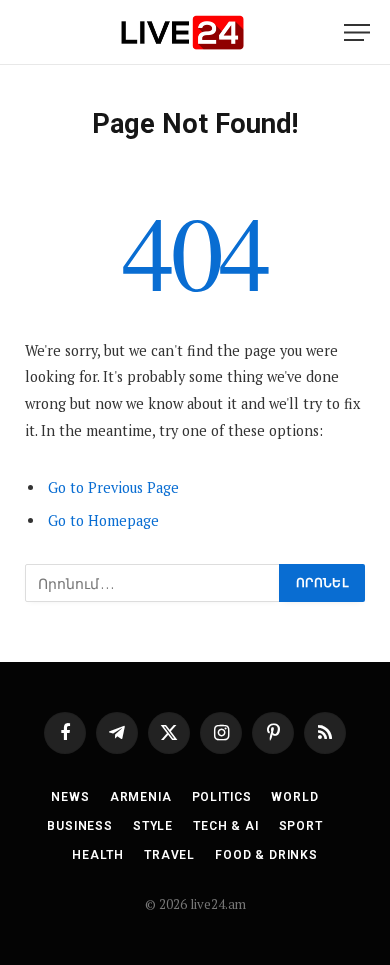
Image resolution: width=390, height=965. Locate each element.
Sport (301, 826)
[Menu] (357, 32)
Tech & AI (226, 826)
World (294, 797)
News (70, 797)
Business (80, 826)
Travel (169, 855)
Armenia (141, 797)
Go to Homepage (103, 520)
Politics (222, 797)
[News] (182, 32)
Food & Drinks (266, 855)
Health (98, 855)
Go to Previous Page (113, 487)
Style (153, 826)
